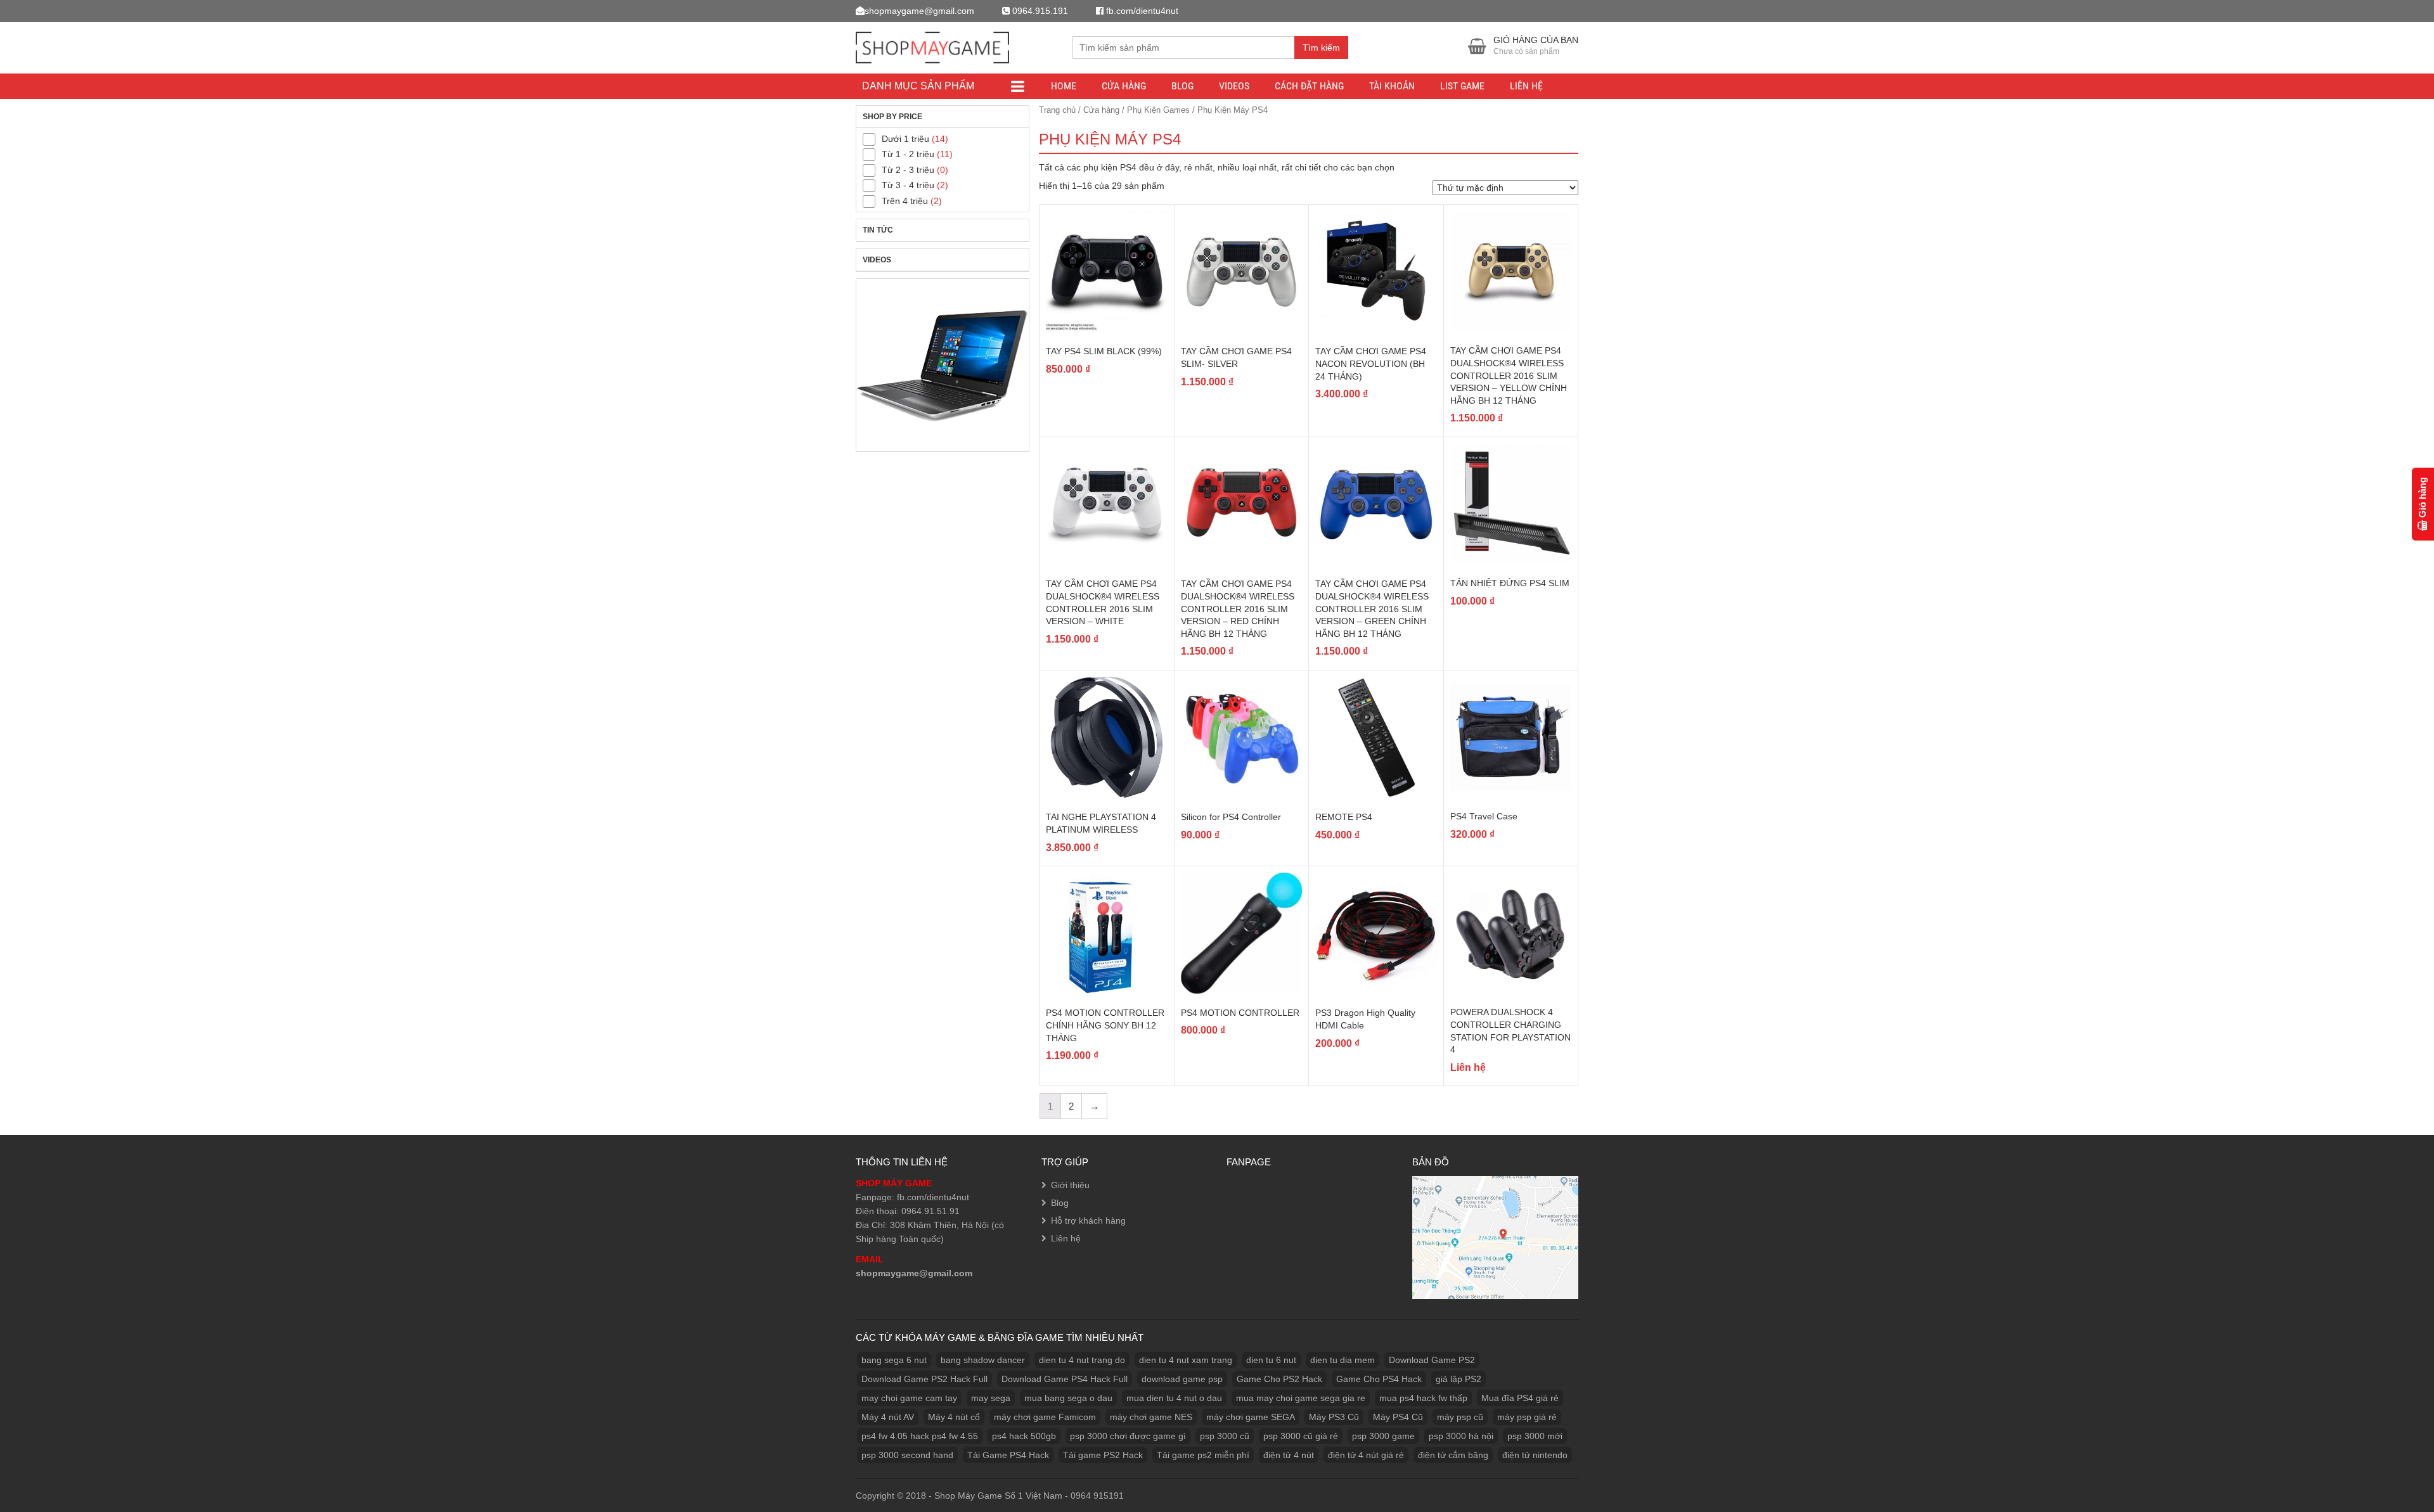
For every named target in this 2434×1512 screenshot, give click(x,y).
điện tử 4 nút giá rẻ (1366, 1455)
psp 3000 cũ (1225, 1436)
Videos (1234, 86)
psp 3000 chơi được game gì (1128, 1436)
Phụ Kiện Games (1158, 110)
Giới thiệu (1070, 1185)
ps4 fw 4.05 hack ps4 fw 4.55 (920, 1436)
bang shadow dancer (983, 1360)
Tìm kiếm (1321, 48)
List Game (1462, 86)
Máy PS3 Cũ (1334, 1417)
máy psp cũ (1460, 1417)
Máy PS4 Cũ (1398, 1417)
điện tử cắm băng (1453, 1455)
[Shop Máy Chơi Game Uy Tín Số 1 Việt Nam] (932, 46)
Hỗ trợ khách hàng (1088, 1220)
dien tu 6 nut (1271, 1360)
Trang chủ (1057, 110)
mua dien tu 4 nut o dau (1174, 1398)
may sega (991, 1398)
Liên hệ (1526, 86)
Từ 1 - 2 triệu (908, 154)
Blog (1182, 86)
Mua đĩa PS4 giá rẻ (1520, 1398)
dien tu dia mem (1343, 1360)
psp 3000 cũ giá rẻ (1301, 1436)
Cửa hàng (1101, 110)
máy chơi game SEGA (1251, 1417)
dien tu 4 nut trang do (1082, 1360)
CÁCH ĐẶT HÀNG (1309, 86)
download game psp (1182, 1379)
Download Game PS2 (1432, 1360)
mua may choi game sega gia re (1301, 1398)
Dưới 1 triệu (905, 139)
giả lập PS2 (1458, 1379)
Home (1064, 86)
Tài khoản (1392, 86)
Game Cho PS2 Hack (1279, 1379)
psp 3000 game (1383, 1436)
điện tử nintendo (1535, 1455)
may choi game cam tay (909, 1398)
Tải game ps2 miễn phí (1203, 1455)
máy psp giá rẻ (1527, 1417)
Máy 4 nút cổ (954, 1417)
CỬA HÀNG (1124, 86)
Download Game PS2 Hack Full (924, 1379)
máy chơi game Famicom (1045, 1417)
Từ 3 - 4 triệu (908, 185)
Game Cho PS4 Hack (1379, 1379)
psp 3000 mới (1535, 1436)
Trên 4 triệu (905, 201)
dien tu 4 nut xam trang (1186, 1360)
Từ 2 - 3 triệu (908, 170)
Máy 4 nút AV (888, 1417)
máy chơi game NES (1151, 1417)
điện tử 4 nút (1289, 1455)
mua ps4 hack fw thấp (1423, 1398)
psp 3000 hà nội (1461, 1436)
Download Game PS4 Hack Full (1065, 1379)
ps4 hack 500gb (1024, 1436)
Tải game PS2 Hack (1103, 1455)
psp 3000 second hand (907, 1455)
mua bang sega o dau (1068, 1398)
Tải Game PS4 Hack (1008, 1455)
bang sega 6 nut (894, 1360)
